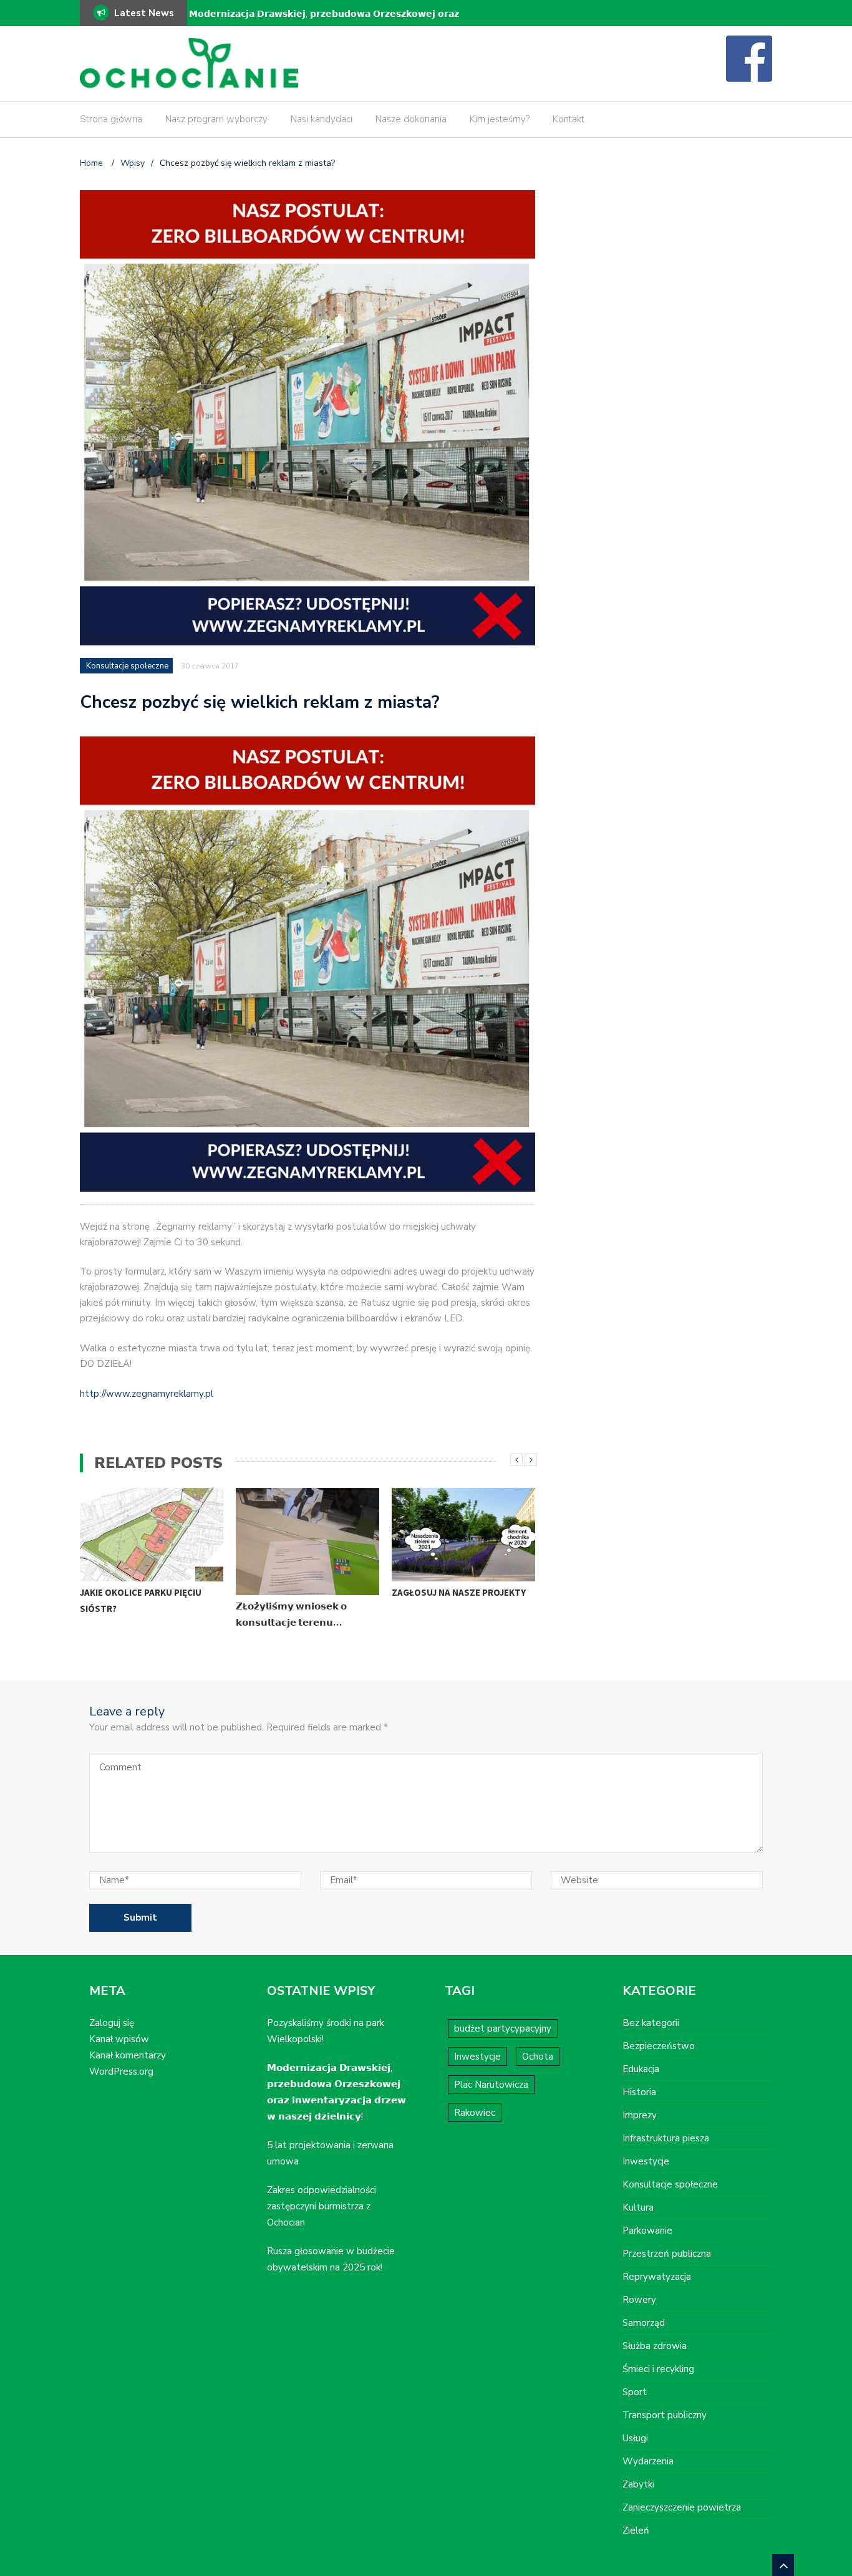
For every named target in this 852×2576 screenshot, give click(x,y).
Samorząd (644, 2323)
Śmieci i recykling (658, 2369)
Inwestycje (477, 2057)
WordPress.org (121, 2072)
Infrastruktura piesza (666, 2138)
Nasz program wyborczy (216, 119)
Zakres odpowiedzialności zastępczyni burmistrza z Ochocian (322, 2206)
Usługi (635, 2438)
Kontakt (569, 119)
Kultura (638, 2207)
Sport (635, 2392)
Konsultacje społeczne (127, 666)
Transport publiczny (665, 2415)
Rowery (639, 2300)
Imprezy (640, 2115)
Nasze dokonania (411, 119)
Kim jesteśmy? (500, 119)
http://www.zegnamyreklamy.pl (147, 1394)
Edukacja (641, 2069)
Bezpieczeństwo (659, 2046)
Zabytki (638, 2484)
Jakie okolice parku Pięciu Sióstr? (141, 1600)
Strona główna (111, 119)
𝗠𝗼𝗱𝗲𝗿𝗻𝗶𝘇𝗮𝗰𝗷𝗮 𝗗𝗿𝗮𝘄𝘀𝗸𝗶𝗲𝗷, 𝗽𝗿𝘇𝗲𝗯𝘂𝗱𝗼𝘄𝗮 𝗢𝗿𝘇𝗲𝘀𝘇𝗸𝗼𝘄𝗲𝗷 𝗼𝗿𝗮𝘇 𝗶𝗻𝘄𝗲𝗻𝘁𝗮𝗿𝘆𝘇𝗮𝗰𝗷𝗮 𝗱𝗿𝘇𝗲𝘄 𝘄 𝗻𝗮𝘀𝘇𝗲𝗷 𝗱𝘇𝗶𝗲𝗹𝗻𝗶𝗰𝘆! (324, 22)
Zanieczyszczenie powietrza (682, 2507)
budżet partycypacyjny (503, 2028)
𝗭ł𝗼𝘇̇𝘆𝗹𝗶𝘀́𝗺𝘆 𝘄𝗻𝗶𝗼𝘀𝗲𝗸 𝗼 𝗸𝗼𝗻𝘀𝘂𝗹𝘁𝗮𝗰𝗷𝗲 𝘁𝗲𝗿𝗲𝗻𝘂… (291, 1614)
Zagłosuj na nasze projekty (459, 1592)
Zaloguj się (112, 2023)
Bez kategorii (651, 2023)
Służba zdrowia (655, 2346)
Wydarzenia (648, 2461)
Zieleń (636, 2530)
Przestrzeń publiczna (667, 2254)
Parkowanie (647, 2231)
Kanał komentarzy (128, 2055)
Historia (639, 2092)
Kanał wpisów (119, 2039)
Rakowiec (475, 2113)
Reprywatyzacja (657, 2277)
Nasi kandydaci (322, 119)
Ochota (538, 2057)
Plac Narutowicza (491, 2085)
